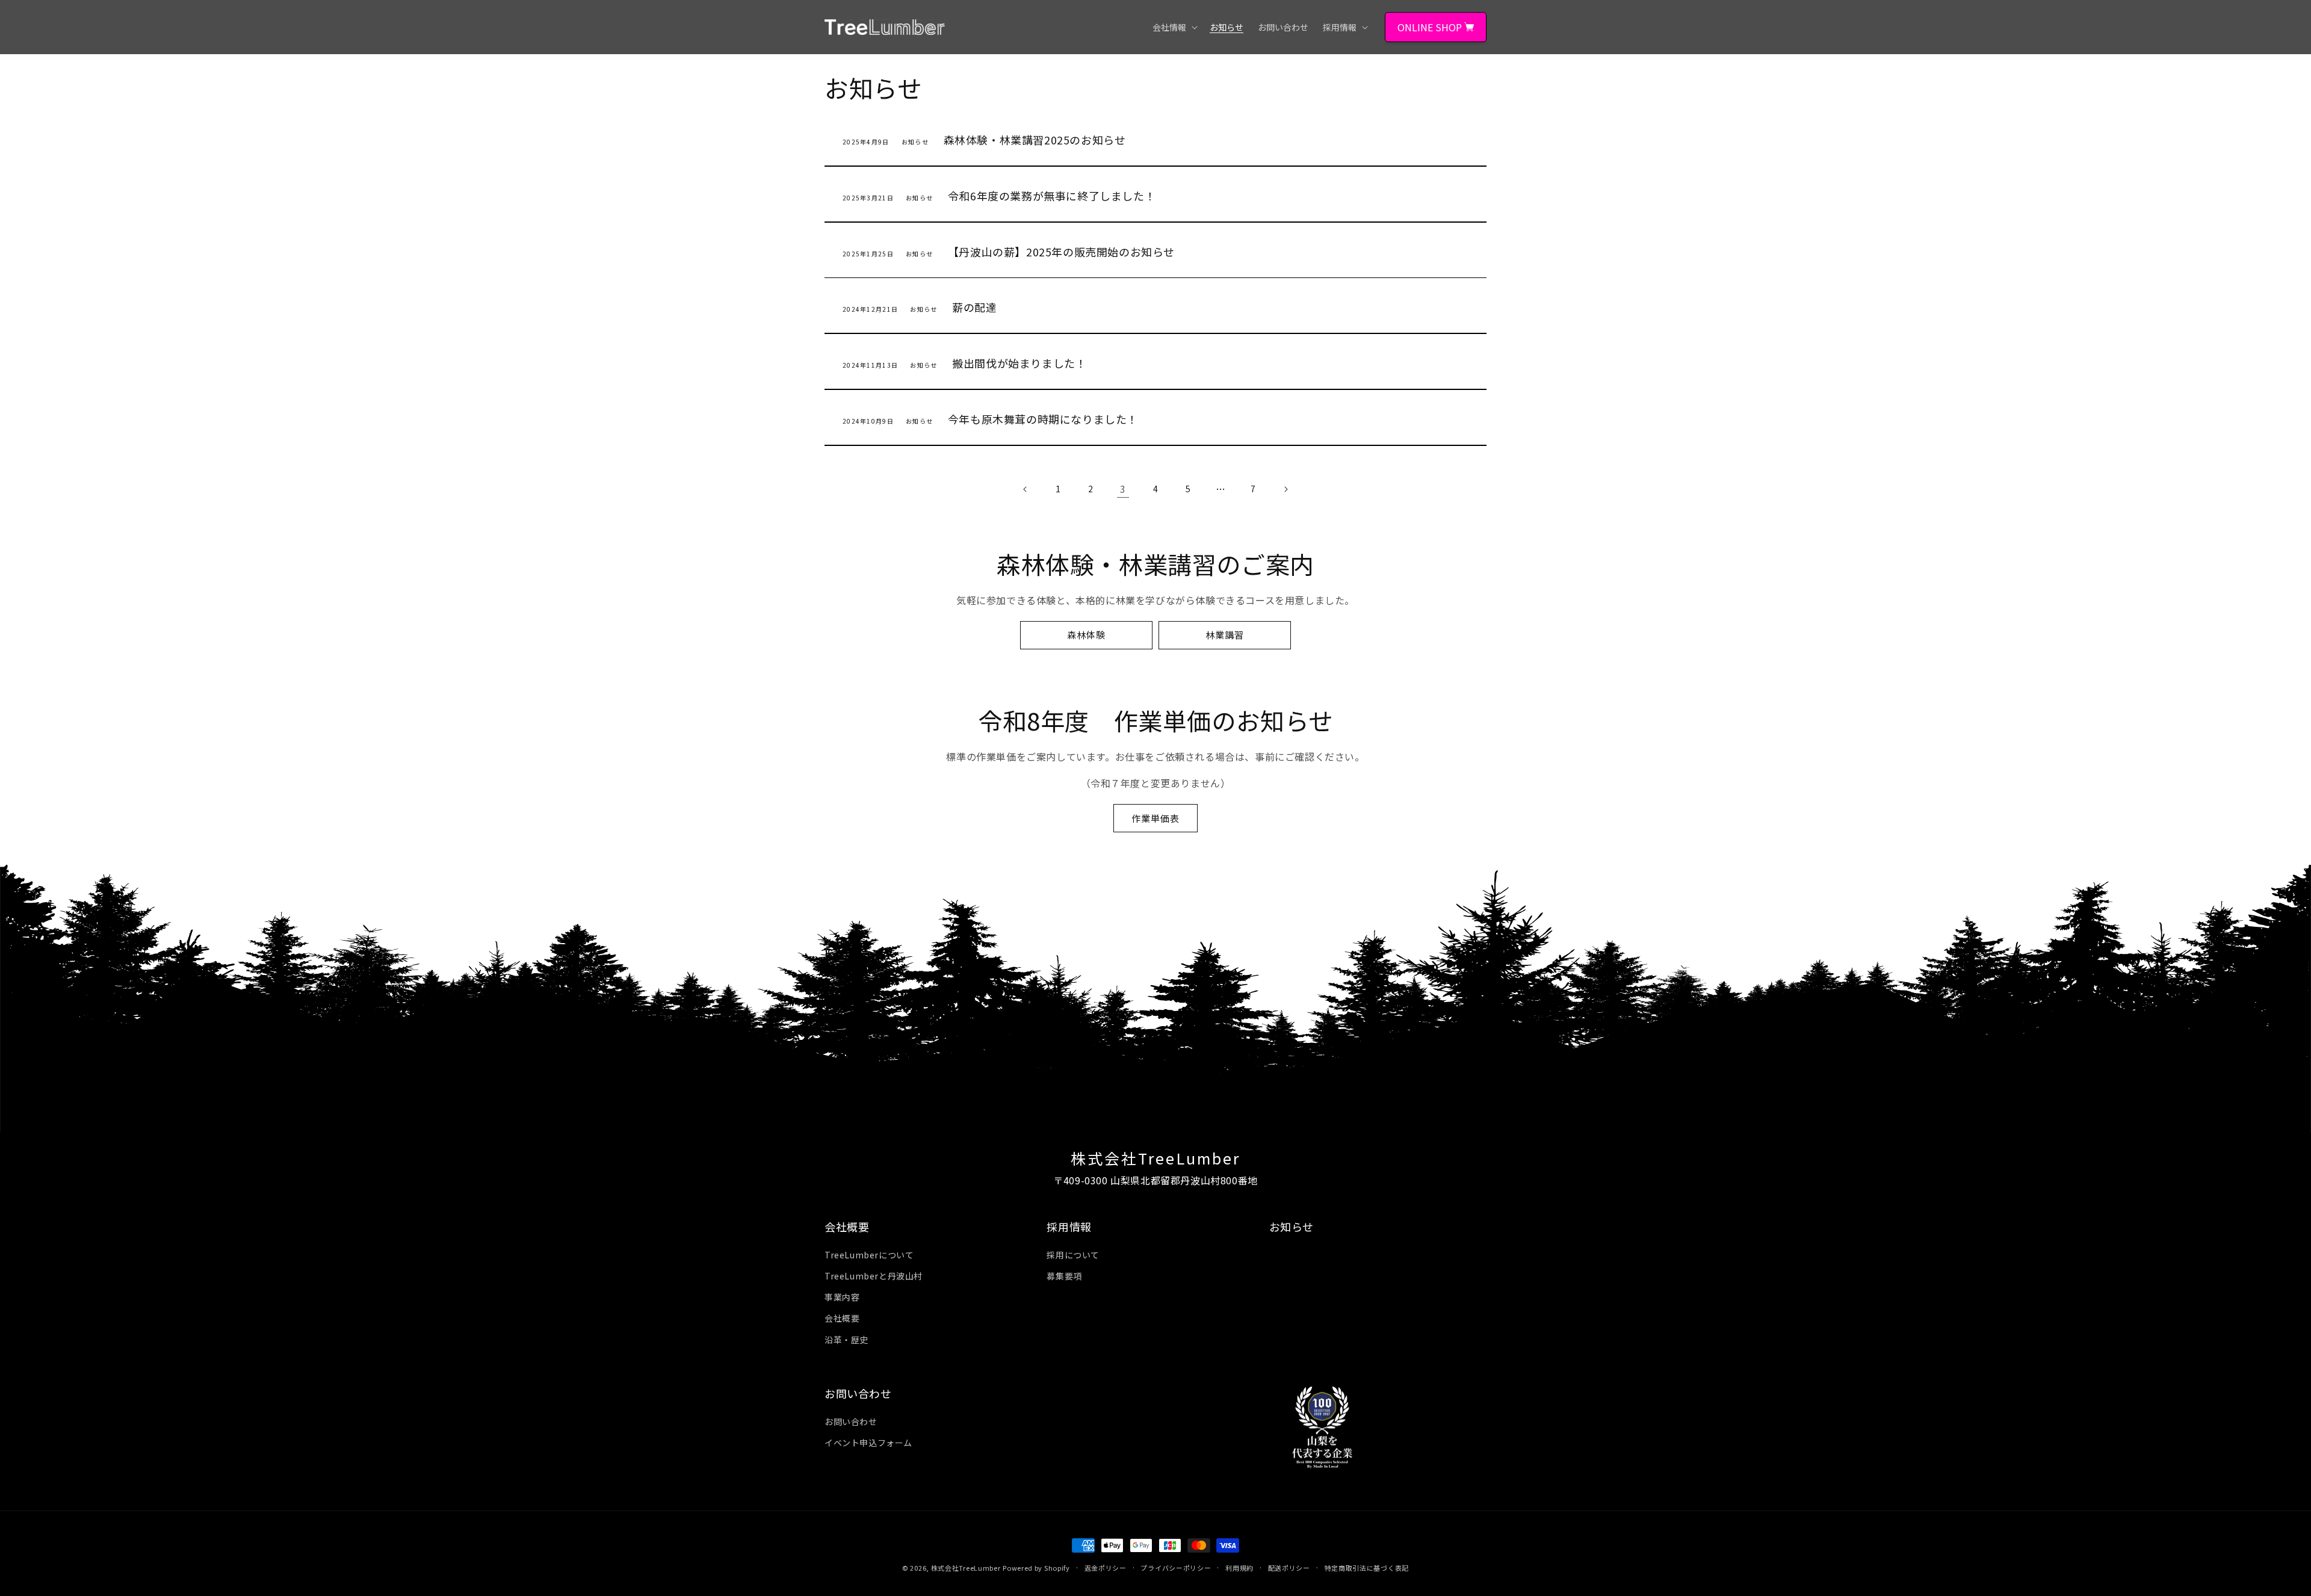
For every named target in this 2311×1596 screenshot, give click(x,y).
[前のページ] (1026, 489)
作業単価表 (1155, 818)
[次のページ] (1285, 489)
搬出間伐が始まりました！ (1019, 363)
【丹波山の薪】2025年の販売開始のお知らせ (1061, 252)
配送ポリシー (1289, 1568)
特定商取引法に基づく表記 (1367, 1568)
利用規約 (1239, 1568)
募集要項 (1064, 1276)
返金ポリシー (1106, 1568)
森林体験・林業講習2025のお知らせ (1035, 140)
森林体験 (1086, 635)
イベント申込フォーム (868, 1443)
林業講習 (1225, 635)
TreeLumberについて (869, 1255)
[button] (1174, 27)
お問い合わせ (851, 1421)
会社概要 (842, 1318)
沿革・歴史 (846, 1340)
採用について (1073, 1255)
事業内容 (842, 1297)
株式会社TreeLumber (966, 1568)
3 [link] (1123, 489)
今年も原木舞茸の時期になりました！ (1043, 419)
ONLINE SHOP (1431, 27)
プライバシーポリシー (1176, 1568)
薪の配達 (974, 307)
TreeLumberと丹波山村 (874, 1276)
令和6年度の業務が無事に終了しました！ (1052, 196)
